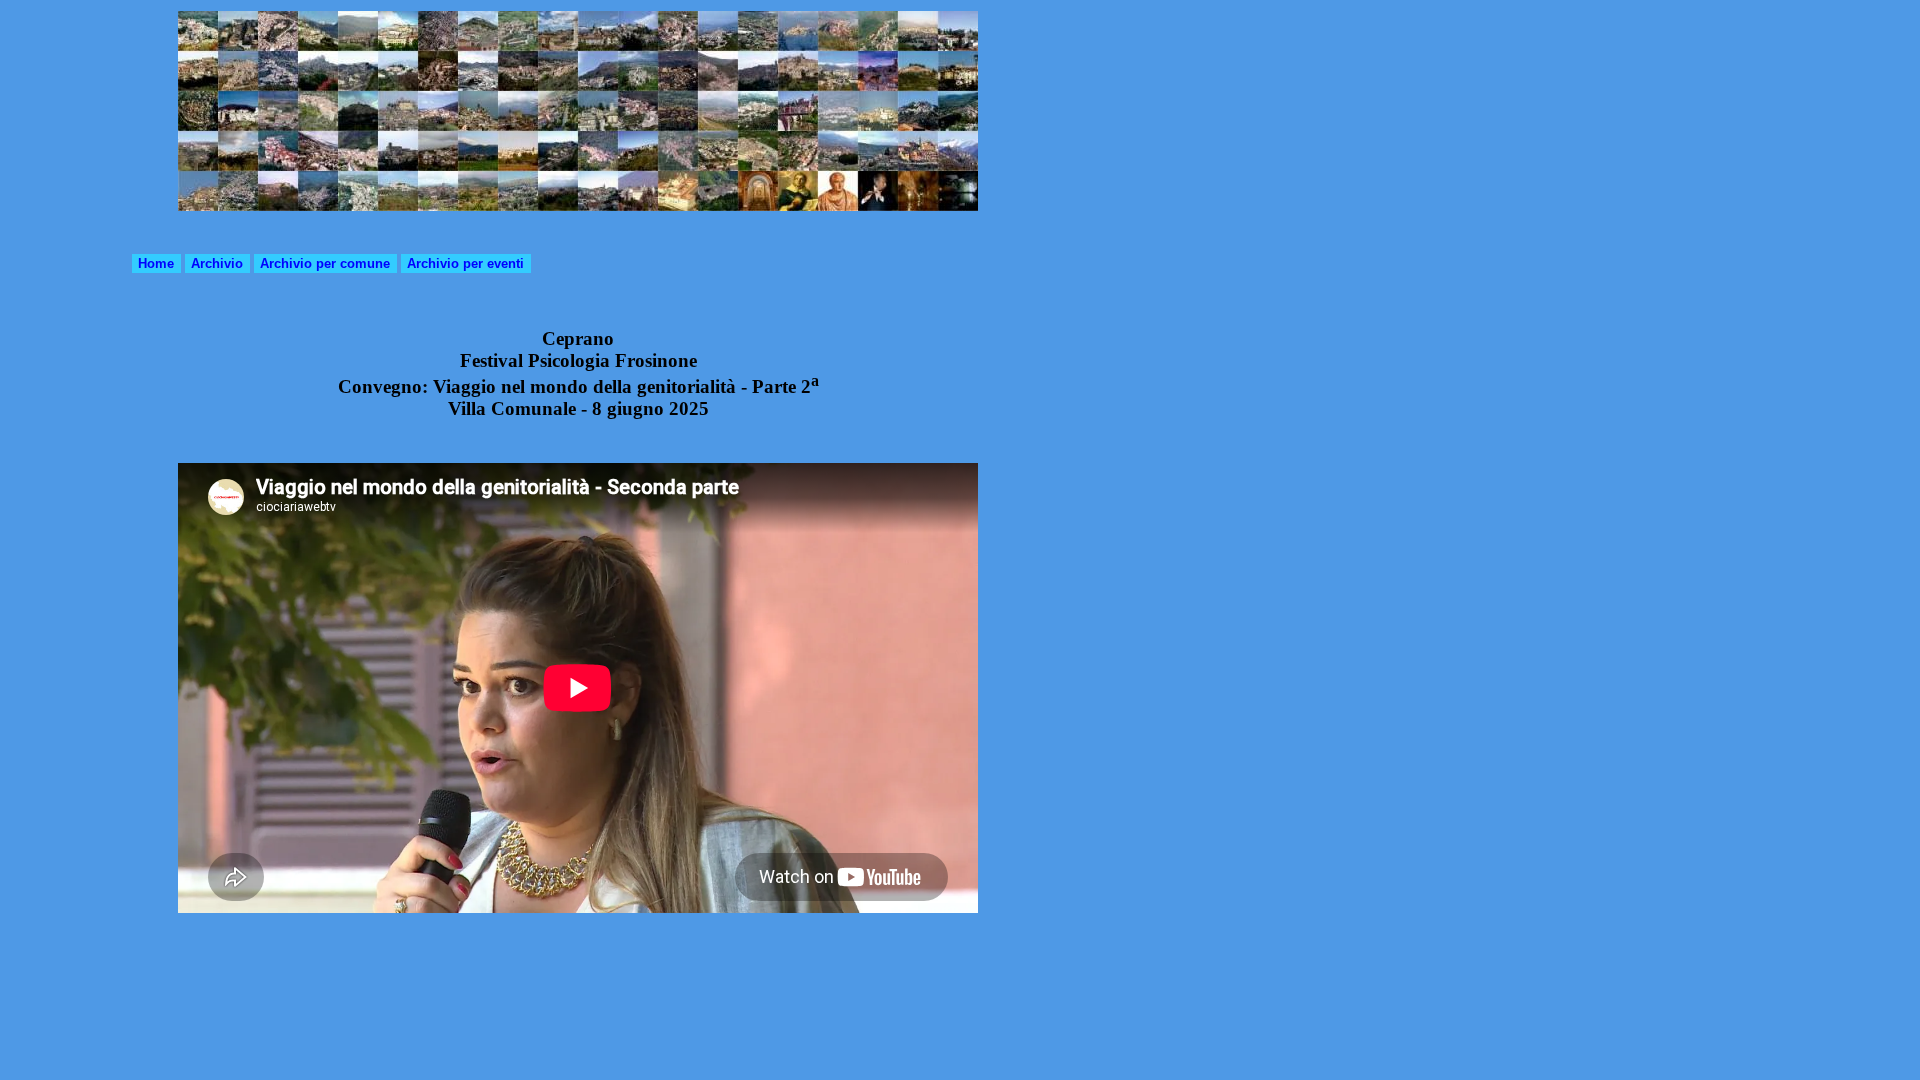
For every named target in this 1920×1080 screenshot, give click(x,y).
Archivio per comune (325, 263)
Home (156, 263)
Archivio (217, 263)
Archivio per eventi (465, 263)
